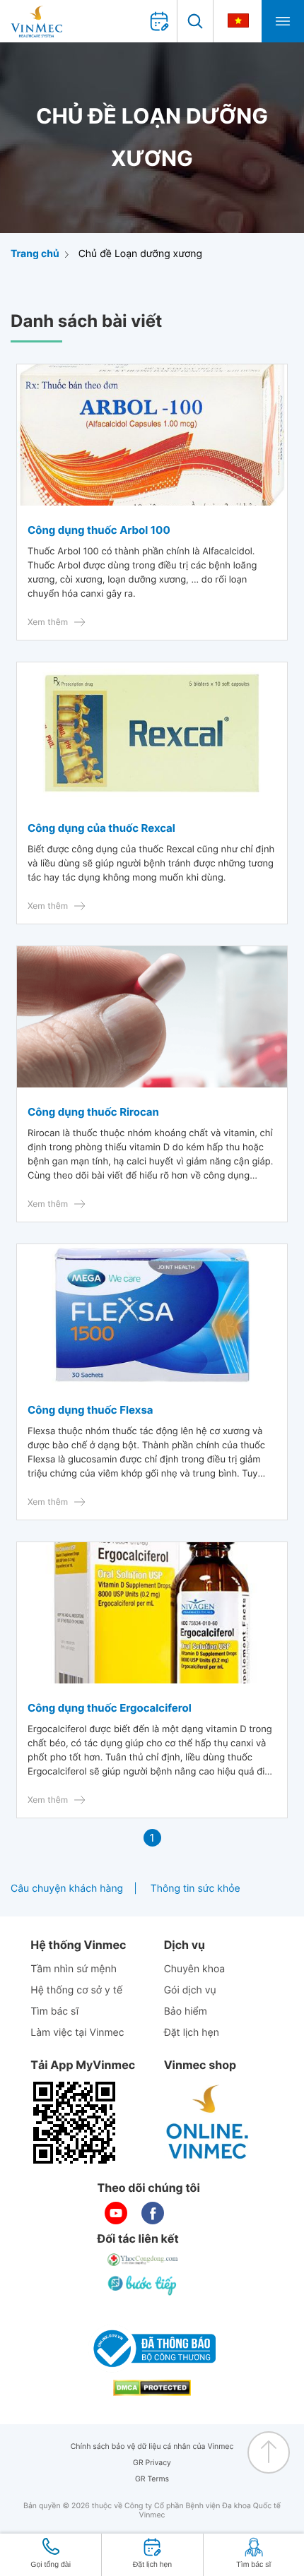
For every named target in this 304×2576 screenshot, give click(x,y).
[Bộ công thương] (152, 2349)
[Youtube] (116, 2213)
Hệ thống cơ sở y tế (76, 1990)
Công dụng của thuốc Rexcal (101, 828)
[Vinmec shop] (208, 2123)
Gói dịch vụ (190, 1990)
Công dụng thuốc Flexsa (90, 1410)
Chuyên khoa (195, 1969)
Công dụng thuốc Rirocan (93, 1112)
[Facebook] (153, 2213)
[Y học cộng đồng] (144, 2260)
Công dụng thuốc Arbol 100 (99, 530)
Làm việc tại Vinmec (77, 2033)
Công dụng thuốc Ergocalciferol (110, 1708)
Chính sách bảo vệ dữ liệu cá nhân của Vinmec (152, 2446)
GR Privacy (152, 2463)
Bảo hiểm (186, 2011)
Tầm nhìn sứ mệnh (74, 1969)
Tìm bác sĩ (54, 2011)
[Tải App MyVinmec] (74, 2123)
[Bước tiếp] (144, 2285)
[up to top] (269, 2452)
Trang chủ (35, 254)
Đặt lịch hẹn (192, 2033)
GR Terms (152, 2479)
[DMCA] (152, 2388)
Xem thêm (48, 622)
